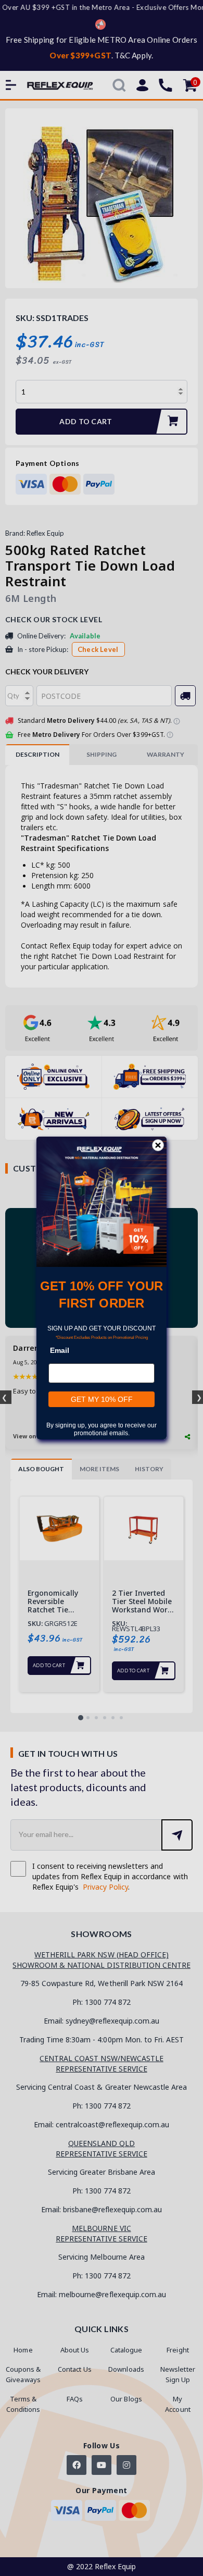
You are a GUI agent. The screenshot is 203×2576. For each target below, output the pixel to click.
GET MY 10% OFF (102, 1399)
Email (60, 1350)
